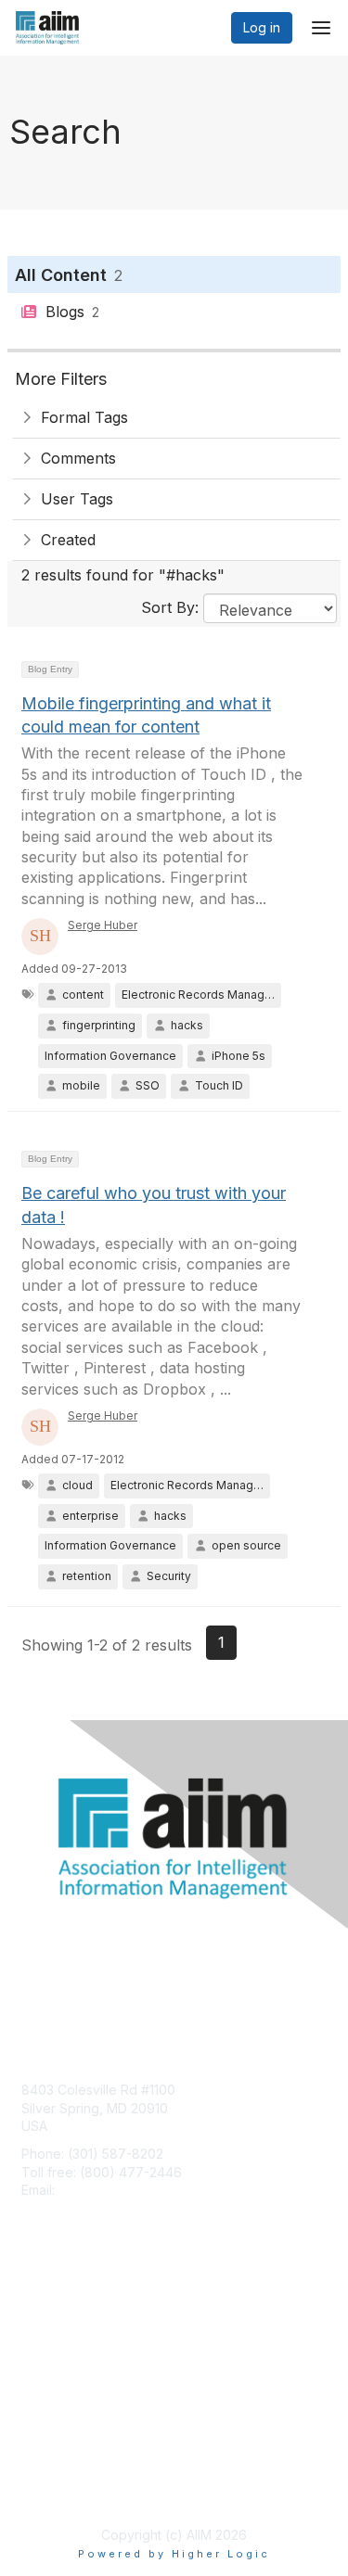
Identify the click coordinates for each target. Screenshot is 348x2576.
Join (34, 2312)
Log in (262, 27)
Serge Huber (103, 925)
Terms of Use (63, 2488)
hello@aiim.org (103, 2190)
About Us (49, 2471)
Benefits (46, 2330)
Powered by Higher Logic (174, 2554)
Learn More (57, 2348)
